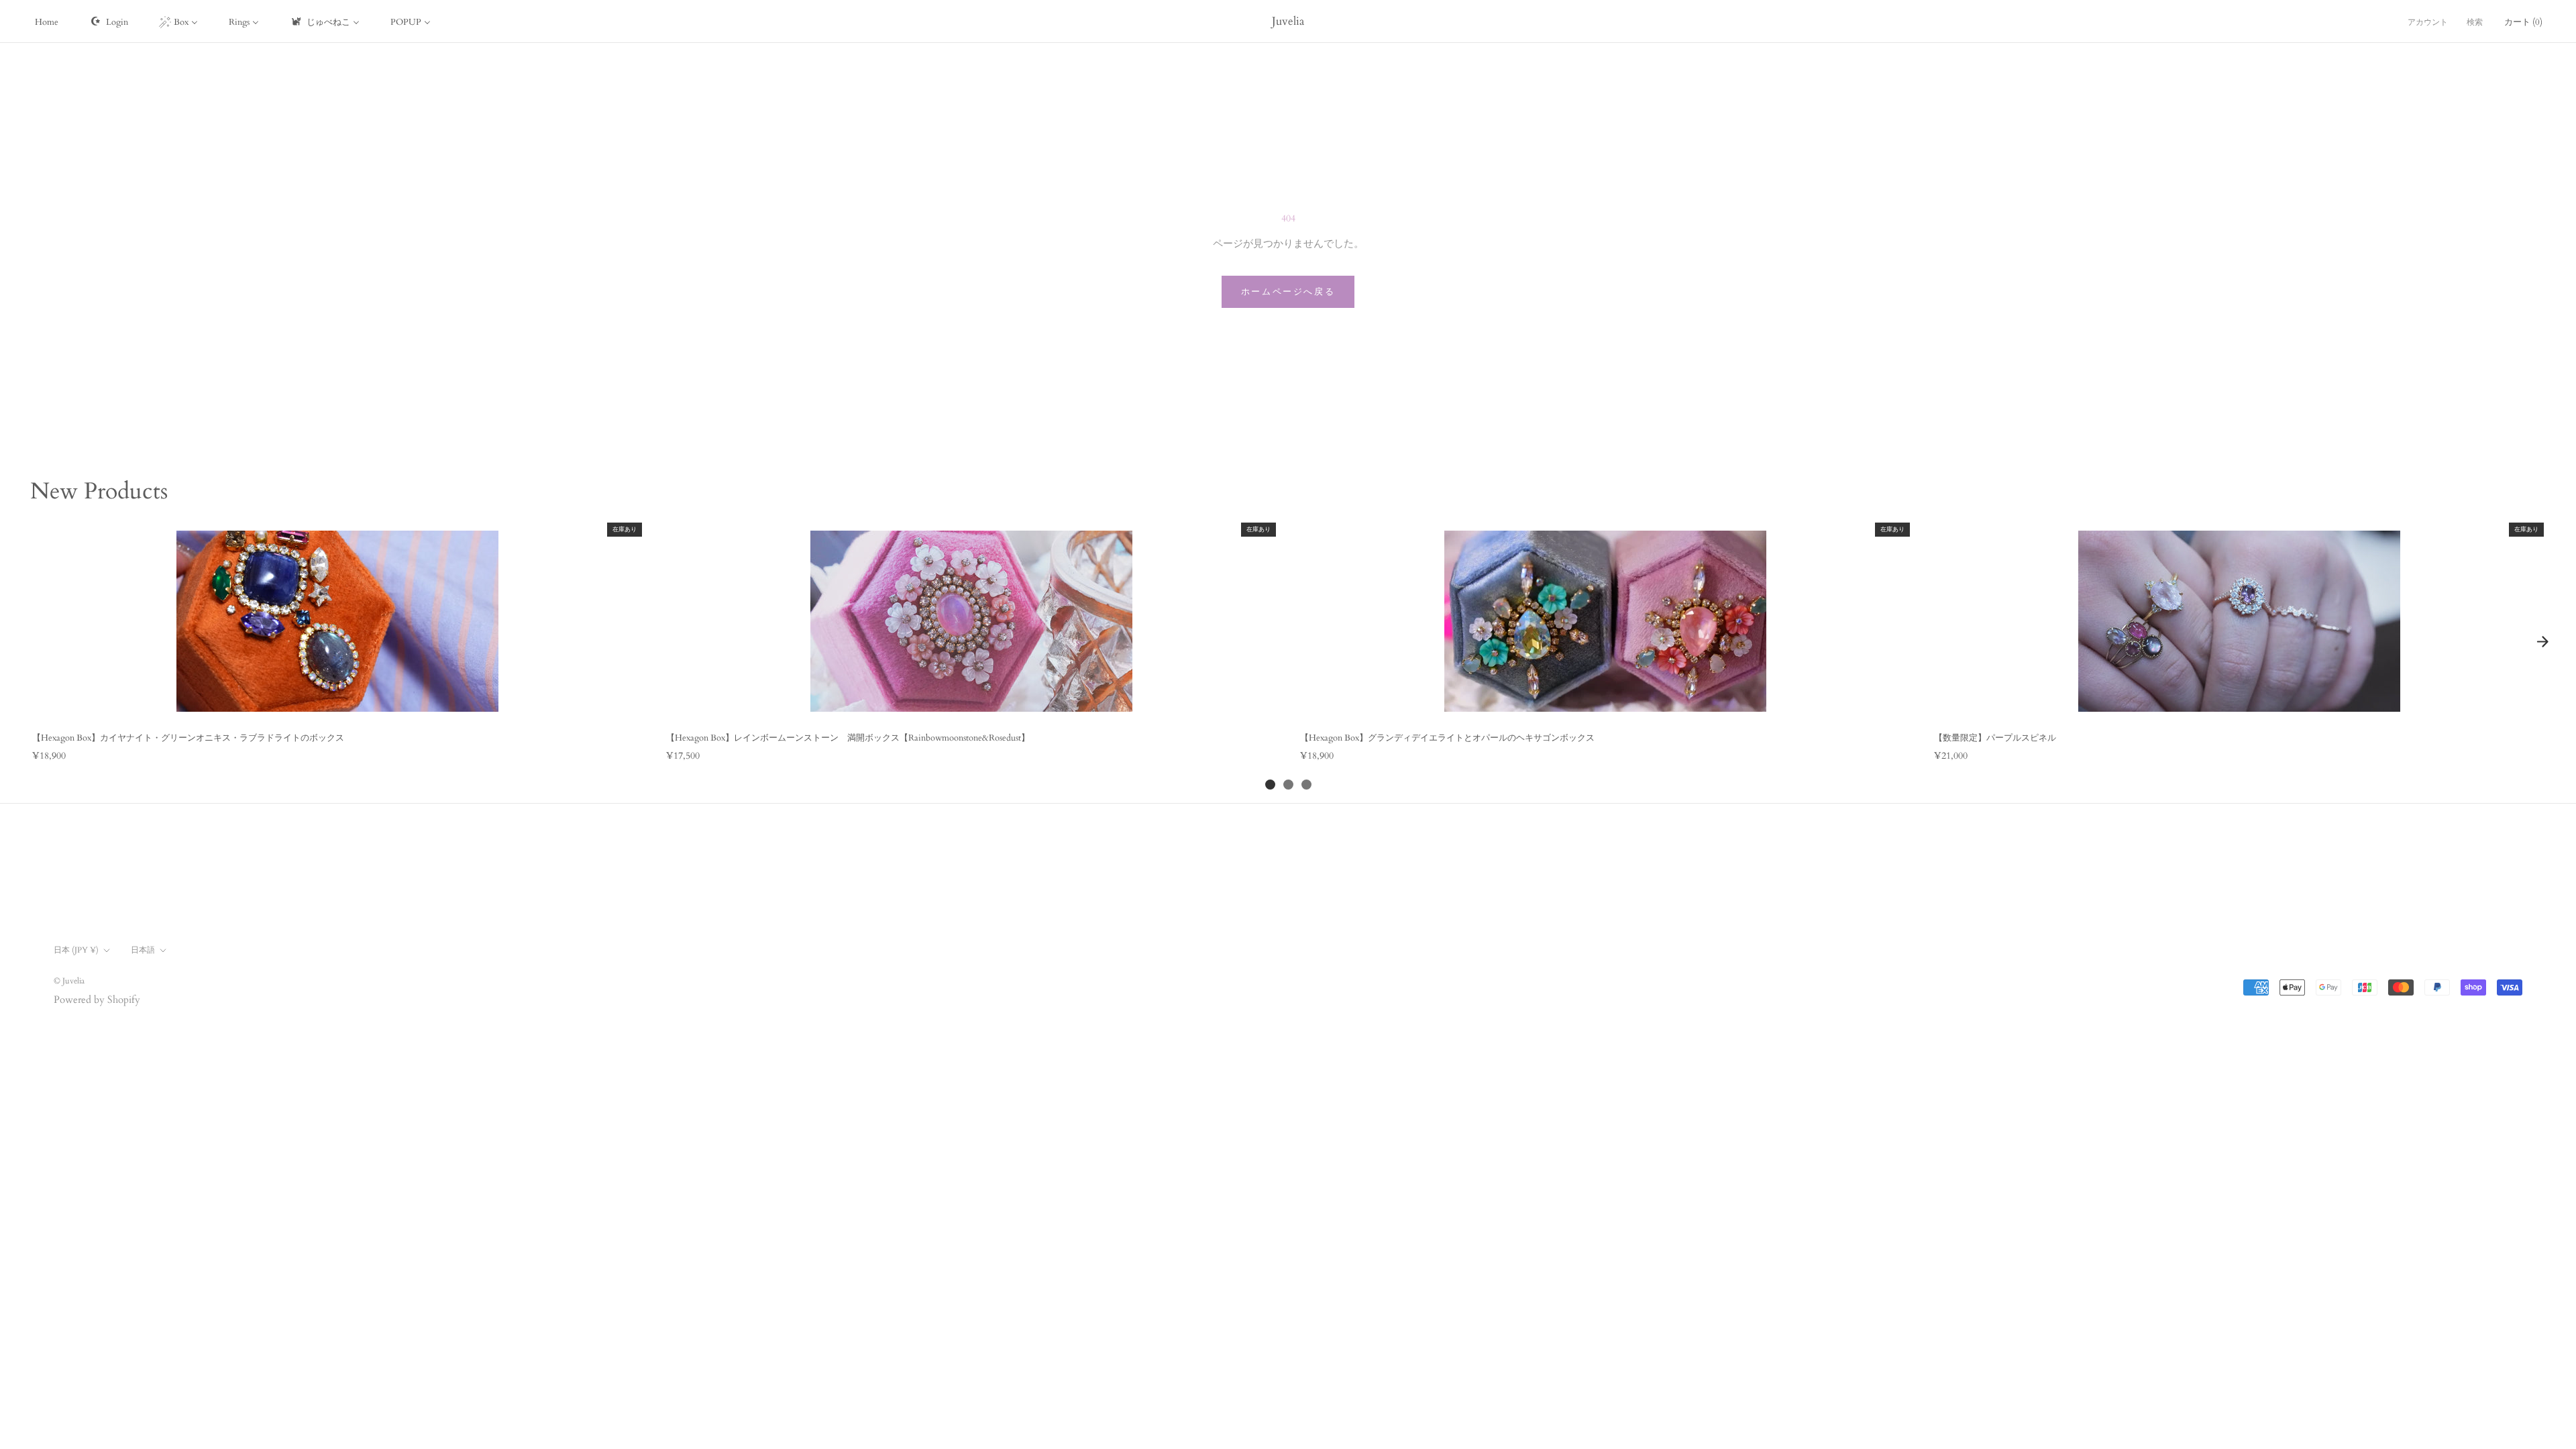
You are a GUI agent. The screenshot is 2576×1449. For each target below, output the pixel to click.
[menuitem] (47, 21)
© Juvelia (69, 981)
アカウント (2428, 22)
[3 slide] (1306, 785)
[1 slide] (1270, 785)
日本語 (143, 950)
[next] (2542, 642)
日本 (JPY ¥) (76, 950)
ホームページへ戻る (1288, 292)
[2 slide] (1288, 785)
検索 (2475, 22)
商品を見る (337, 707)
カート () (2523, 22)
